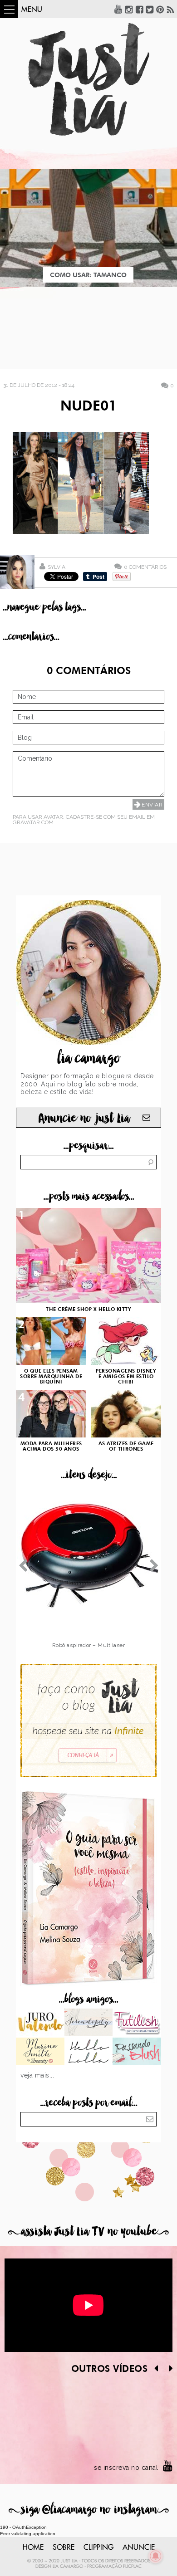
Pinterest (160, 9)
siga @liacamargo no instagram (89, 2510)
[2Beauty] (40, 2052)
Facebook (139, 9)
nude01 (88, 407)
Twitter (150, 9)
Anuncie (139, 2547)
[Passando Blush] (137, 2052)
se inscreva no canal (126, 2468)
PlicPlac (132, 2566)
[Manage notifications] (156, 2556)
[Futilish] (137, 2023)
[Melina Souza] (89, 2023)
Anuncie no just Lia (84, 1118)
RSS (171, 9)
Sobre (64, 2547)
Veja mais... (37, 2075)
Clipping (98, 2547)
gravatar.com (33, 822)
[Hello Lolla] (89, 2052)
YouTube (118, 9)
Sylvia (57, 567)
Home (33, 2547)
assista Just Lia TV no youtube (88, 2231)
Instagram (129, 9)
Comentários (145, 567)
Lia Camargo (68, 2566)
